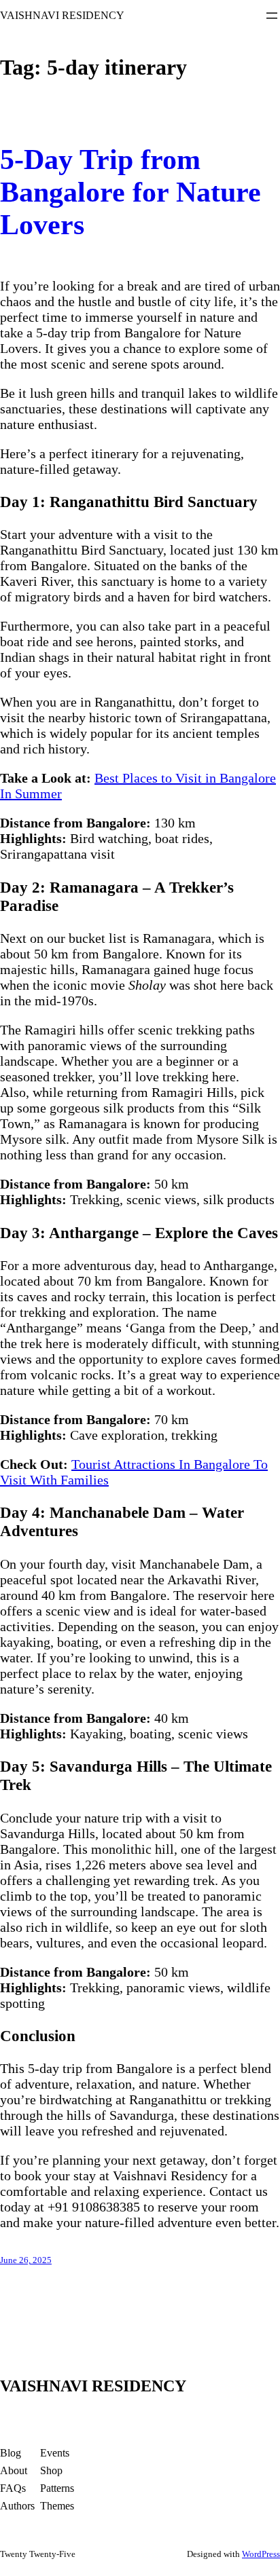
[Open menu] (272, 16)
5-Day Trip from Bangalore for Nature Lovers (130, 192)
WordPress (261, 2554)
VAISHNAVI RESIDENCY (62, 15)
